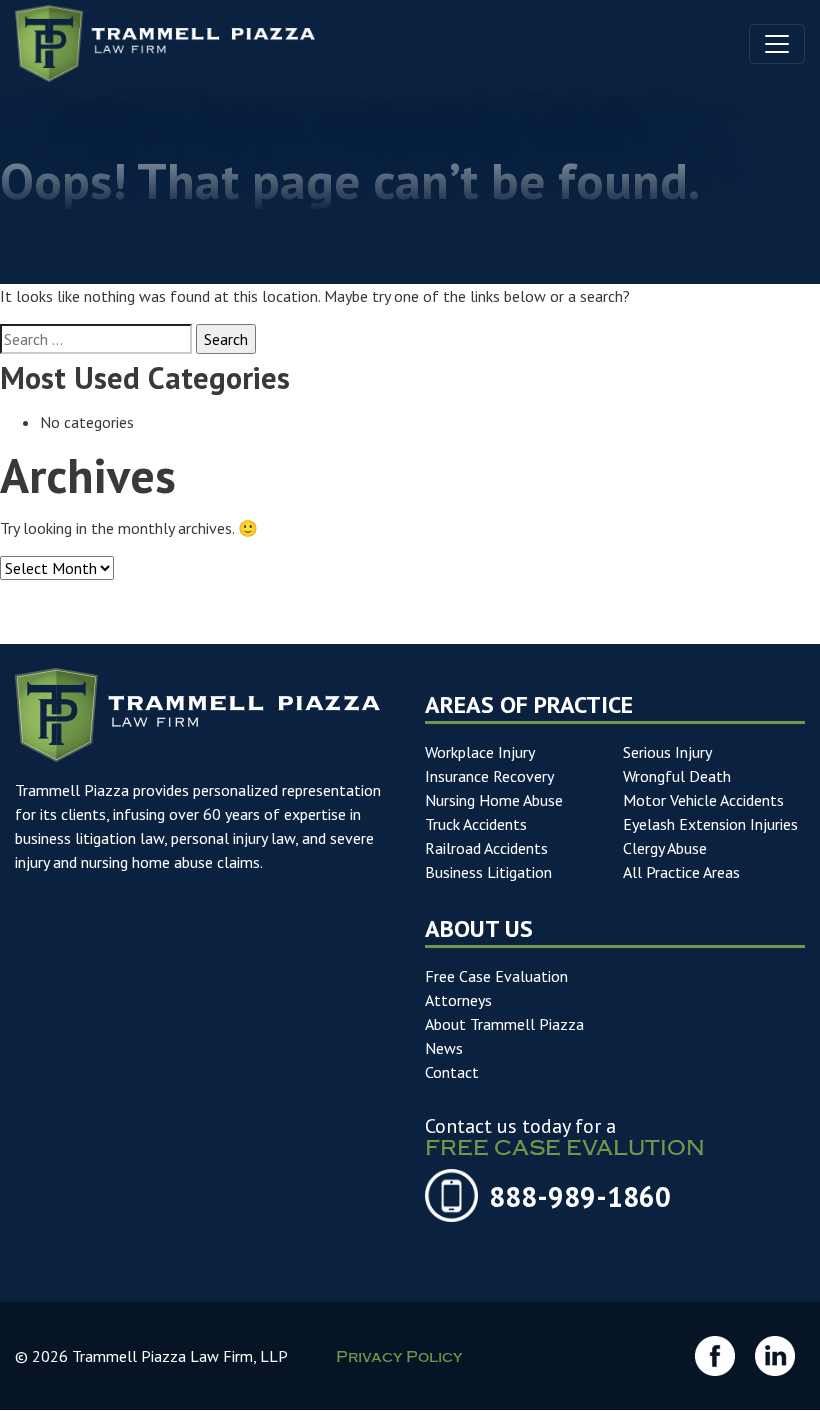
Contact (452, 1072)
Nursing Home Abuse (494, 800)
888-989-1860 (580, 1196)
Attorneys (458, 1000)
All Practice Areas (681, 872)
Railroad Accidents (486, 848)
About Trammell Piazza (504, 1024)
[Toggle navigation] (777, 44)
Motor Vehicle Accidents (703, 800)
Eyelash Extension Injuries (710, 824)
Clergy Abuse (665, 848)
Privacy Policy (399, 1359)
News (444, 1048)
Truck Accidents (476, 824)
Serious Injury (667, 752)
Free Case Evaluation (496, 976)
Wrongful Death (677, 776)
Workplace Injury (480, 752)
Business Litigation (488, 872)
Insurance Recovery (489, 776)
